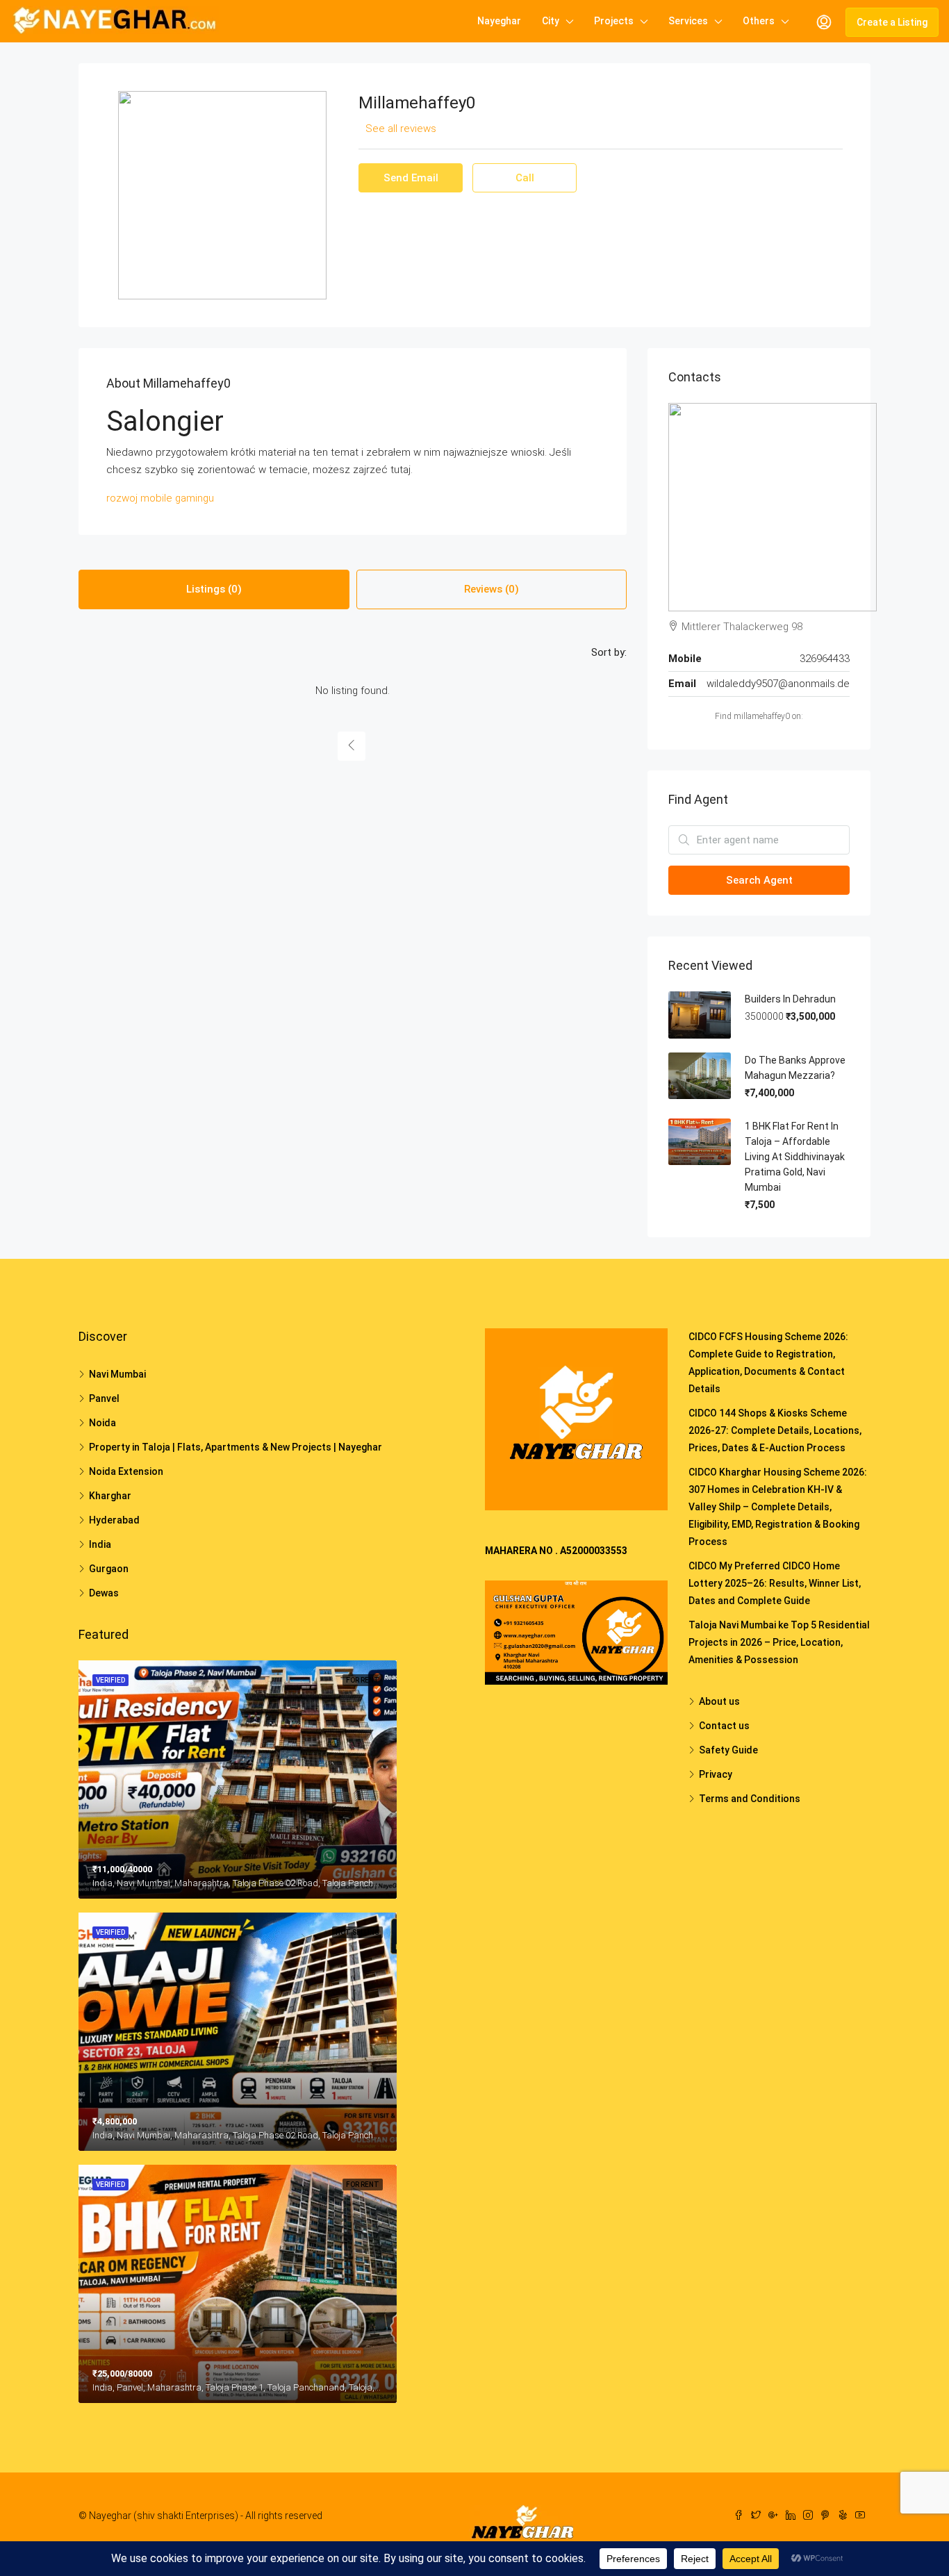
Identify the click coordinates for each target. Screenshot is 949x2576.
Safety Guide (728, 1750)
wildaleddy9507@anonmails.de (778, 684)
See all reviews (401, 129)
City (551, 21)
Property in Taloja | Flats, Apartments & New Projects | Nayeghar (236, 1447)
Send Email (411, 178)
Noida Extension (126, 1471)
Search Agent (759, 880)
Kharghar (110, 1496)
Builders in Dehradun (790, 999)
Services (688, 21)
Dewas (104, 1593)
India (100, 1544)
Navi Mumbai (117, 1374)
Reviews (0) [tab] (492, 589)
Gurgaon (109, 1569)
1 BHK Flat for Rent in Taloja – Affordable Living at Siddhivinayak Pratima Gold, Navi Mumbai (795, 1157)
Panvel (104, 1398)
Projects (614, 21)
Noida (102, 1423)
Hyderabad (114, 1520)
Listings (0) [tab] (214, 589)
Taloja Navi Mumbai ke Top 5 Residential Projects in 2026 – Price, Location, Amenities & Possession (779, 1642)
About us (719, 1701)
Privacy (716, 1774)
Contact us (724, 1726)
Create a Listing (892, 22)
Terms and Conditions (750, 1799)
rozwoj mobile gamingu (160, 498)
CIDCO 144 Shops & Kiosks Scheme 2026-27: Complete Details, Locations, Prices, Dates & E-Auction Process (775, 1430)
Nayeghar (499, 21)
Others (759, 21)
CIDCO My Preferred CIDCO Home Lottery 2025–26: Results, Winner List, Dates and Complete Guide (775, 1583)
